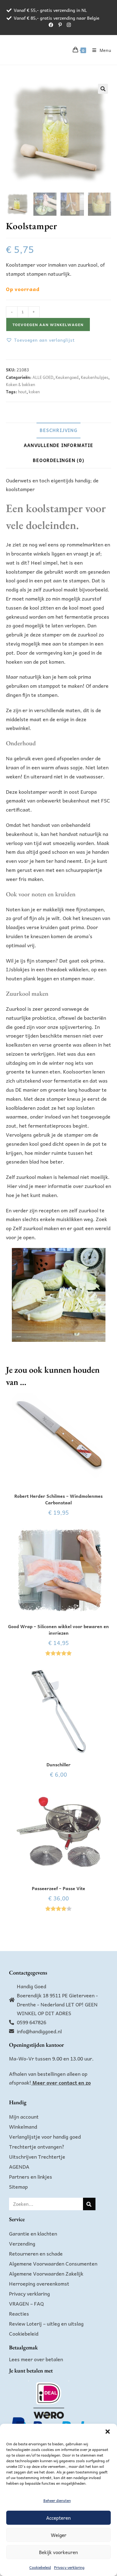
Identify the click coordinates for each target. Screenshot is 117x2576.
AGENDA (19, 2166)
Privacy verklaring (69, 2567)
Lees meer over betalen (36, 2359)
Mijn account (24, 2116)
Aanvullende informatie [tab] (58, 445)
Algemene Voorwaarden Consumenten (53, 2263)
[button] (108, 2432)
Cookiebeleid (40, 2567)
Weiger (59, 2535)
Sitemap (18, 2186)
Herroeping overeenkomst (39, 2283)
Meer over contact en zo (62, 2082)
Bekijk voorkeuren (58, 2552)
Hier (12, 1186)
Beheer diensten (57, 2500)
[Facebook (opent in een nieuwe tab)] (51, 25)
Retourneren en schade (36, 2253)
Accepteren (58, 2518)
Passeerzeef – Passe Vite (58, 1888)
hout (22, 392)
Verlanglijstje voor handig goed (45, 2136)
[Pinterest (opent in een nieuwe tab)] (60, 25)
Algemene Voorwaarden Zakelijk (46, 2273)
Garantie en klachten (33, 2233)
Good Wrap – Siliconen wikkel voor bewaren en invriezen (58, 1630)
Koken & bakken (21, 384)
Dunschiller (58, 1765)
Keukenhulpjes (95, 377)
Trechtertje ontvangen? (37, 2146)
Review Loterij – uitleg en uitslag (46, 2323)
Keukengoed (67, 377)
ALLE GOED (43, 377)
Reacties (19, 2313)
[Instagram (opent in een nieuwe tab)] (68, 25)
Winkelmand (23, 2126)
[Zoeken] (89, 2204)
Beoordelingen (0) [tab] (58, 460)
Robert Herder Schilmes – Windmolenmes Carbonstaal (58, 1499)
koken (34, 392)
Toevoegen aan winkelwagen (48, 325)
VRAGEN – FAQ (27, 2303)
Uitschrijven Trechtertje (37, 2156)
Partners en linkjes (31, 2176)
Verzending (22, 2243)
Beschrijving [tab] (58, 430)
